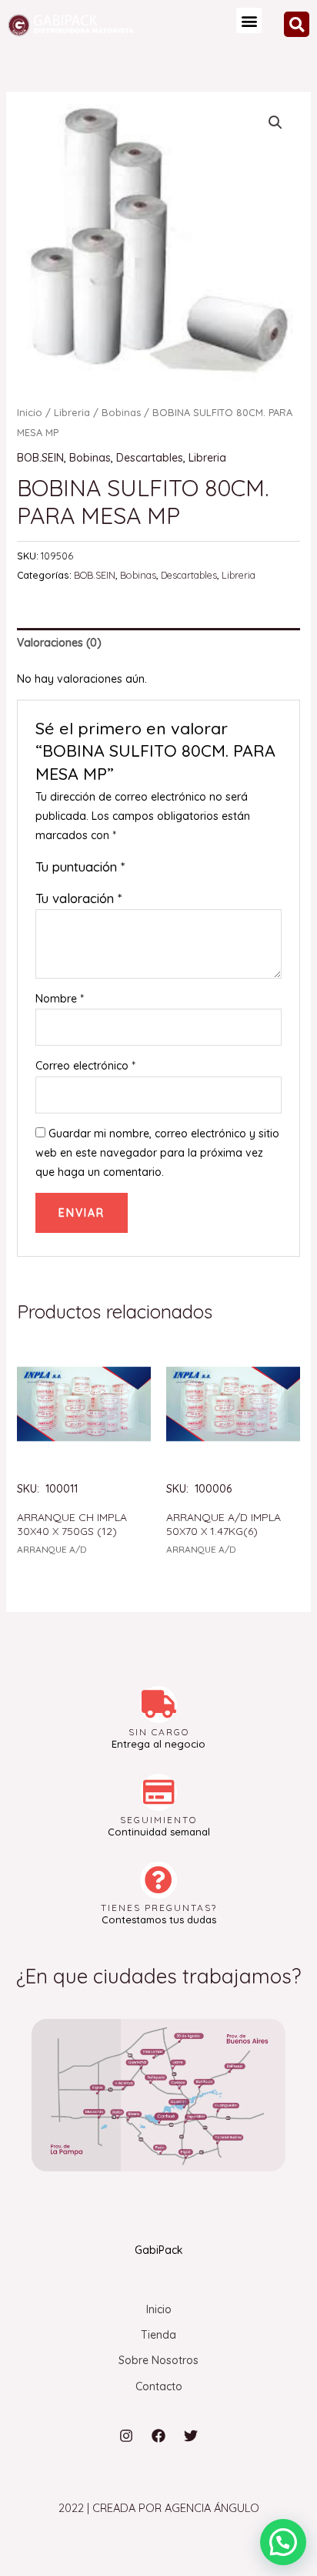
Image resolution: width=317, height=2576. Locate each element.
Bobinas (121, 412)
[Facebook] (158, 2436)
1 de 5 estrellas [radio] (137, 870)
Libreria (72, 412)
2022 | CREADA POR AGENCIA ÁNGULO (159, 2508)
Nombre (60, 999)
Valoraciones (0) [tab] (59, 643)
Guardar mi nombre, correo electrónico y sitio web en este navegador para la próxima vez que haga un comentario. (157, 1153)
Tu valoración (78, 898)
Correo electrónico (85, 1066)
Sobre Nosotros (158, 2360)
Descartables (150, 458)
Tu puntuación (80, 867)
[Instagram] (126, 2436)
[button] (249, 20)
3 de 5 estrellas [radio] (170, 870)
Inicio (30, 412)
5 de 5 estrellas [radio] (202, 870)
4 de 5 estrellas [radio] (186, 870)
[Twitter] (191, 2436)
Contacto (159, 2386)
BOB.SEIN (40, 458)
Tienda (158, 2335)
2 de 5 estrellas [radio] (153, 870)
